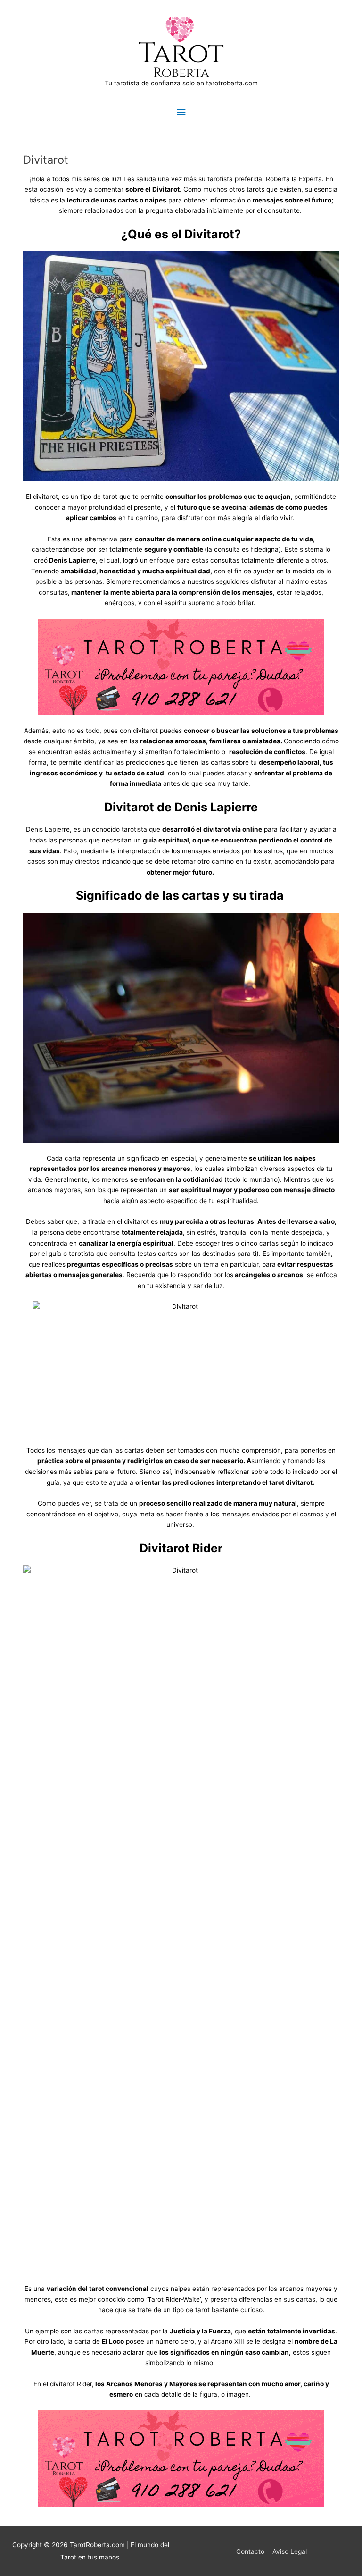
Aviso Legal (290, 2551)
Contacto (250, 2551)
